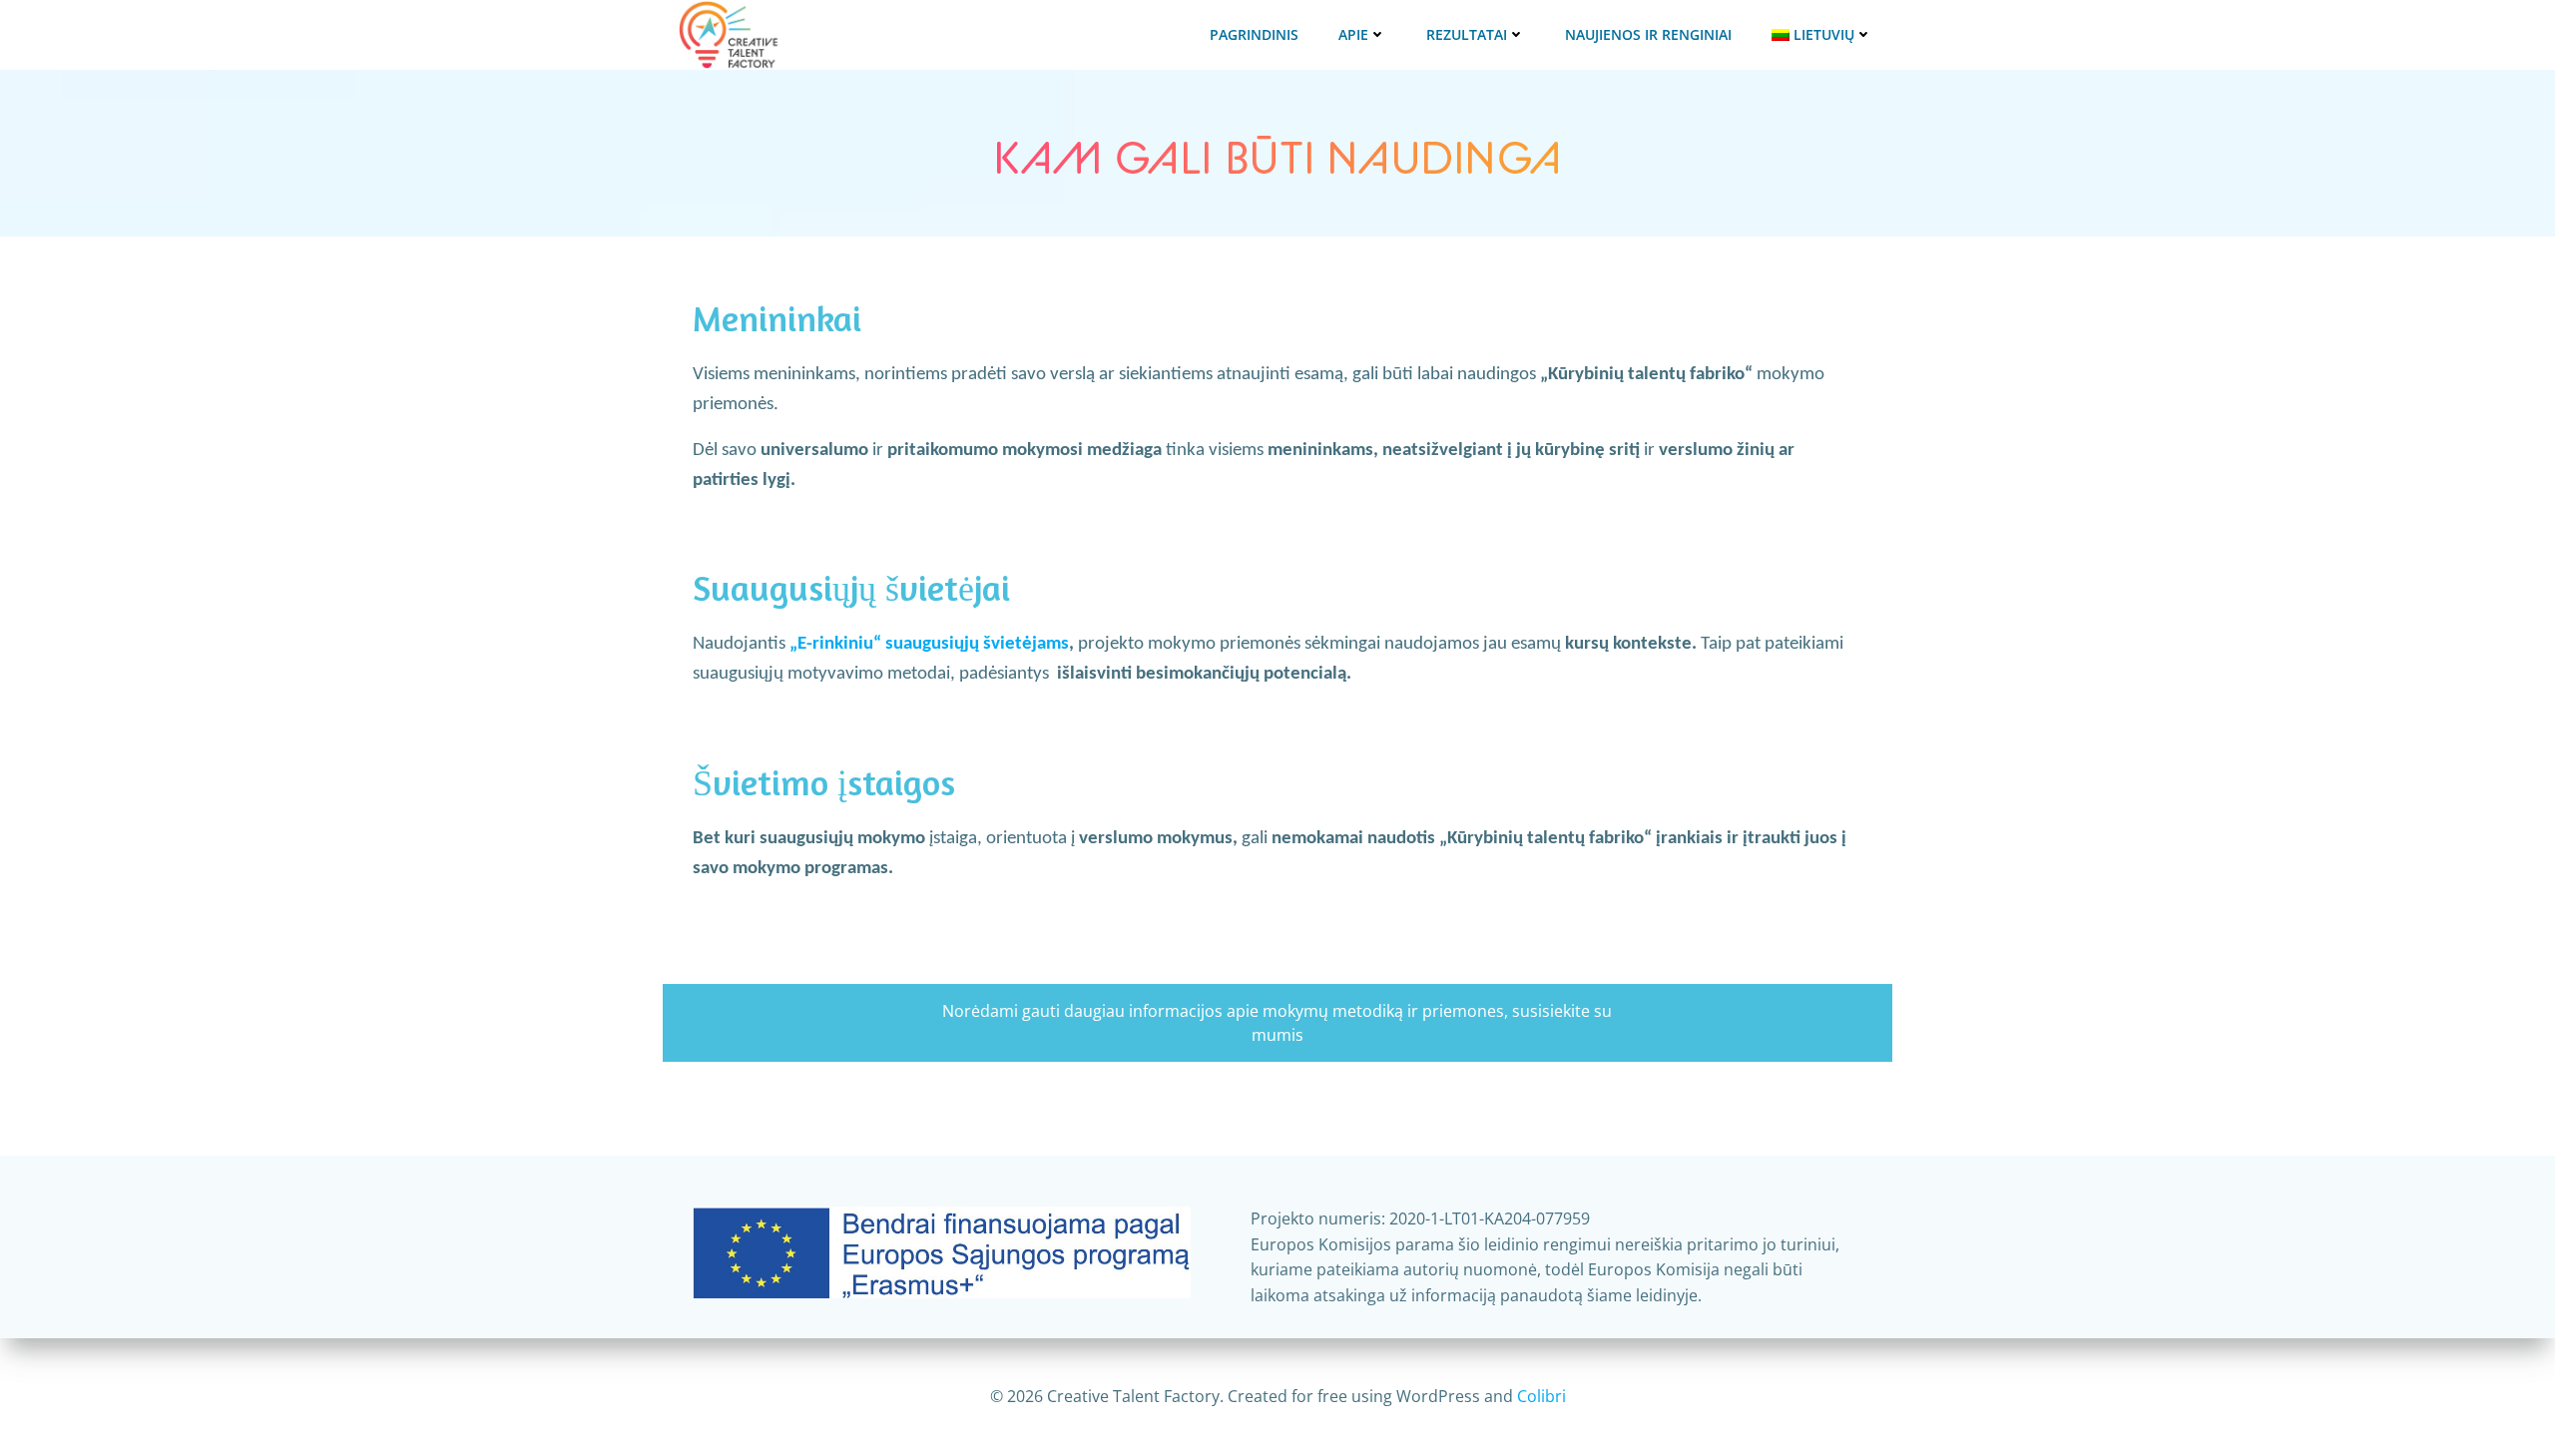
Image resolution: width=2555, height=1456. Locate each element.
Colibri (1541, 1396)
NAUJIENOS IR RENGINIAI (1648, 34)
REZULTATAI (1467, 34)
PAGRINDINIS (1254, 34)
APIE (1353, 34)
